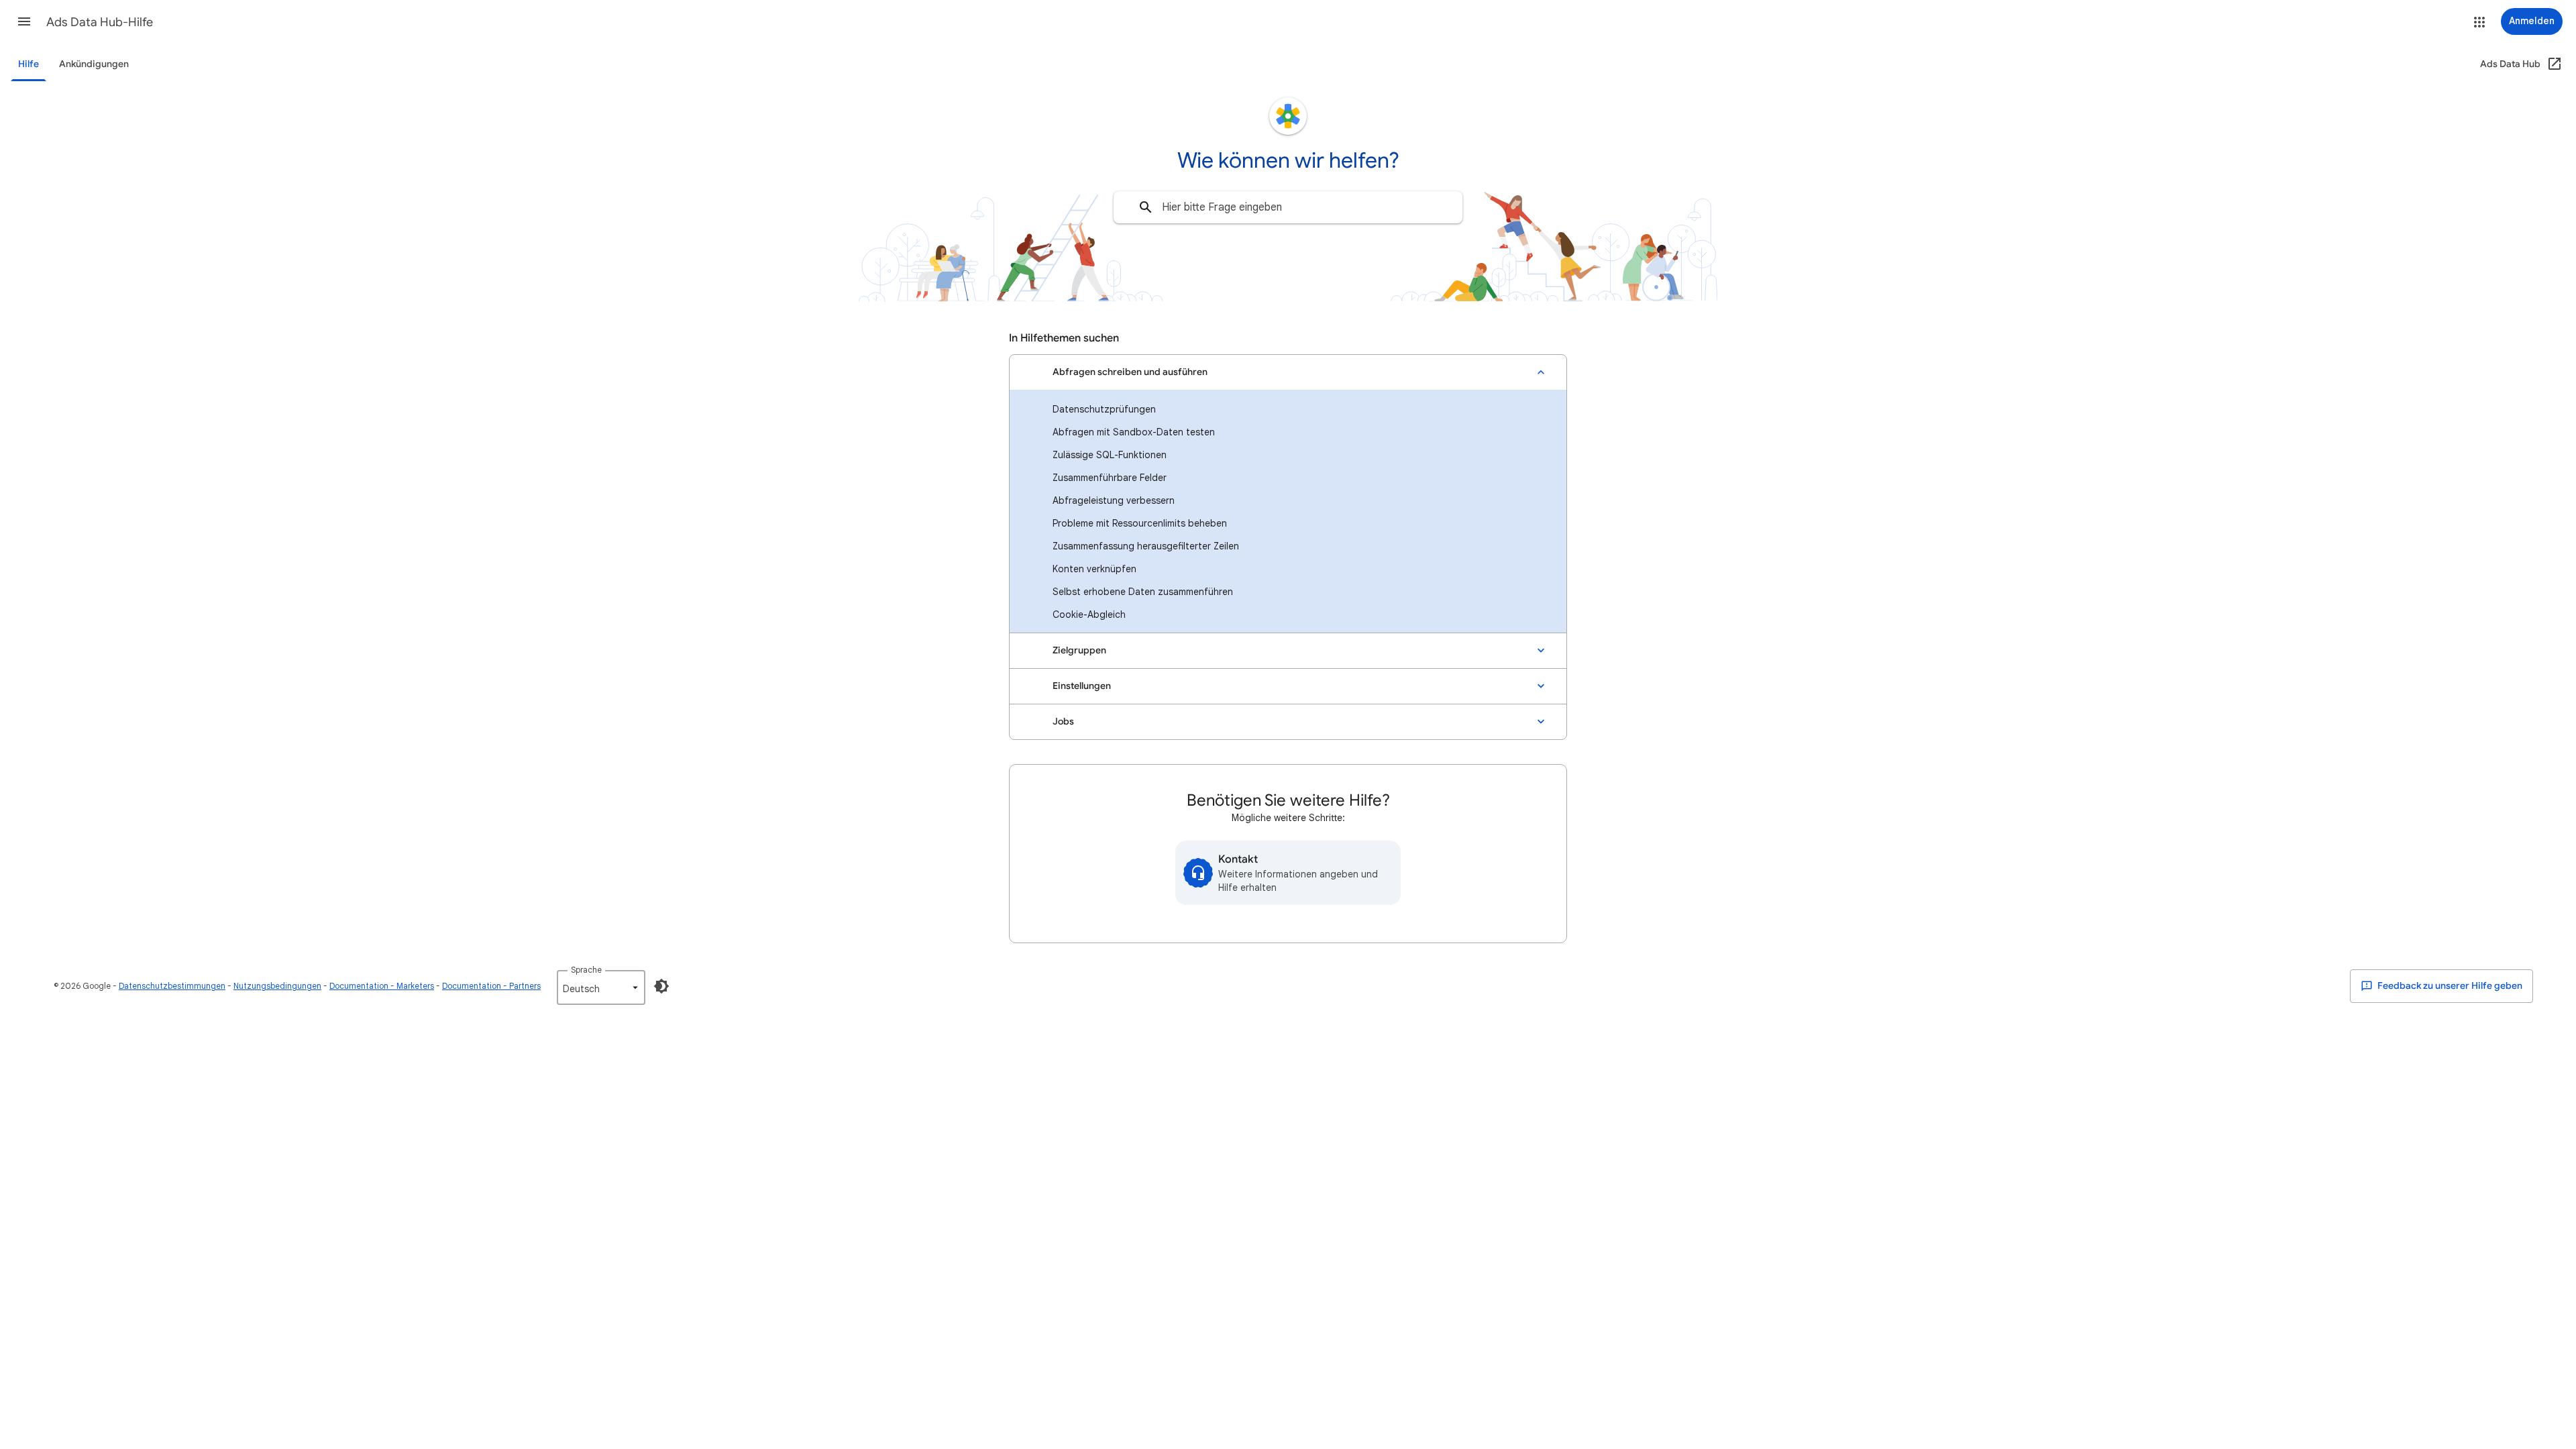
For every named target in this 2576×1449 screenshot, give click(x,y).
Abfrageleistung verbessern (1114, 500)
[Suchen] (1146, 207)
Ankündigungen (94, 64)
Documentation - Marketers (382, 986)
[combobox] (1288, 207)
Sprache (586, 970)
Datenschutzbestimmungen (172, 986)
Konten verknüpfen (1094, 569)
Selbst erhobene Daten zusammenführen (1143, 592)
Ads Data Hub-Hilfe (100, 22)
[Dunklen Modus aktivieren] (661, 986)
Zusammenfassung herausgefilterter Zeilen (1146, 546)
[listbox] (601, 987)
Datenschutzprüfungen (1104, 409)
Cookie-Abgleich (1089, 614)
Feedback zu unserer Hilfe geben (2449, 986)
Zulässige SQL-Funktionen (1110, 455)
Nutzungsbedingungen (277, 986)
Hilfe (29, 64)
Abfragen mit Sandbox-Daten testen (1134, 432)
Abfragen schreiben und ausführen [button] (1130, 372)
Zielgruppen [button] (1079, 650)
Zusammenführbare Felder (1110, 478)
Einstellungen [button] (1082, 686)
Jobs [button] (1063, 721)
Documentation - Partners (491, 986)
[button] (24, 21)
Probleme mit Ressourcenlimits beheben (1140, 523)
